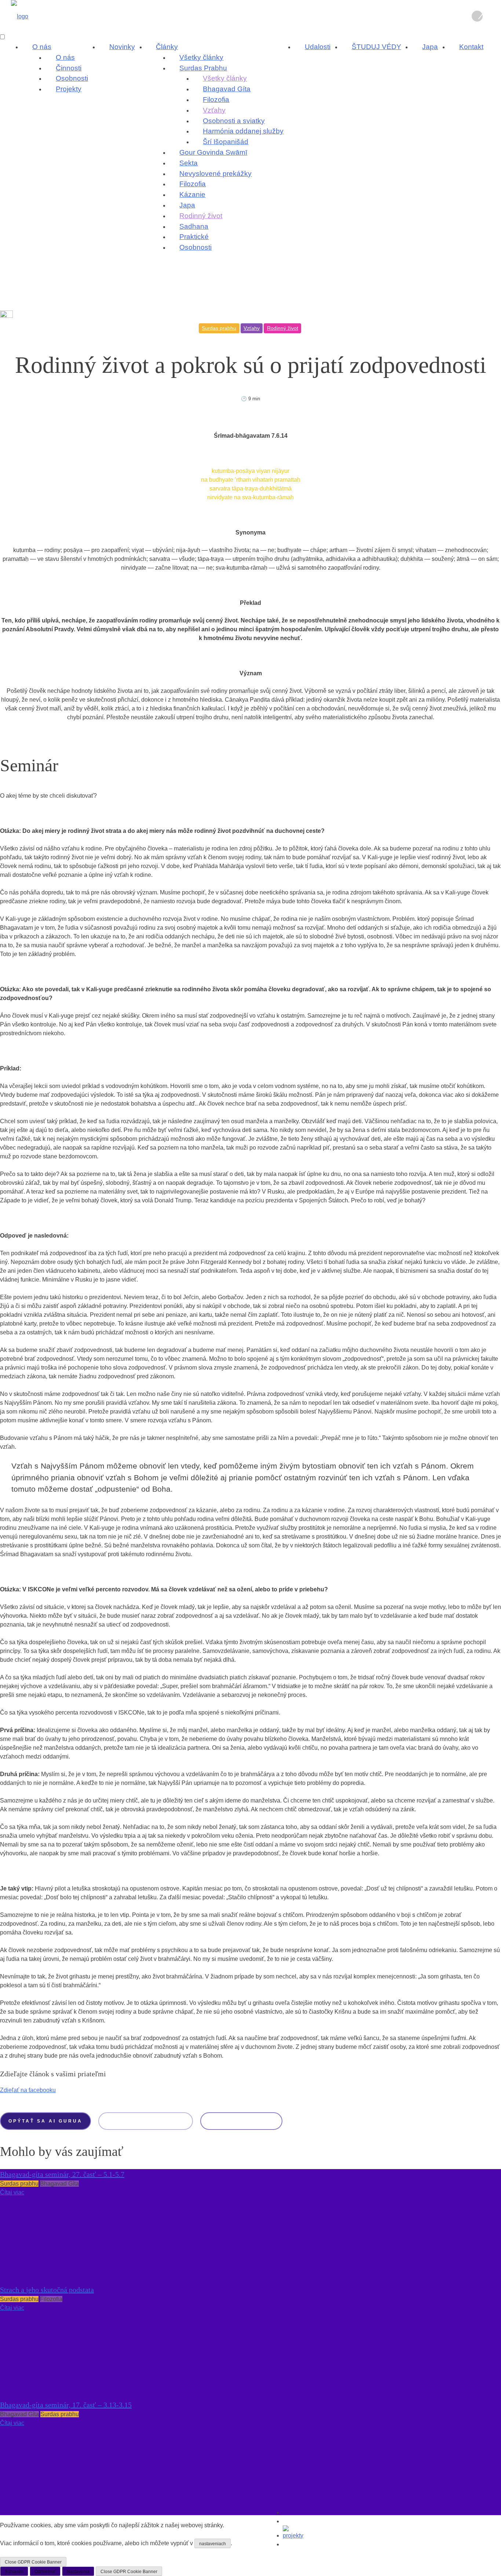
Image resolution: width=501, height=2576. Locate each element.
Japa (187, 205)
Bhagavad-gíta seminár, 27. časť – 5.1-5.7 (62, 2174)
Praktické (194, 237)
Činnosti (69, 68)
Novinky (122, 47)
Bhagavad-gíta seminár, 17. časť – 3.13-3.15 (66, 2405)
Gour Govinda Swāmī (213, 152)
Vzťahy (214, 110)
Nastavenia (78, 2572)
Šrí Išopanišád (226, 142)
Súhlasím (14, 2572)
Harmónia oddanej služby (243, 131)
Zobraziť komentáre (145, 2121)
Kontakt (471, 47)
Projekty (69, 89)
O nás (42, 47)
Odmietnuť (45, 2572)
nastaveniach (213, 2544)
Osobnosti (72, 78)
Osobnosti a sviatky (234, 121)
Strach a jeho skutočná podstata (47, 2290)
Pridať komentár (241, 2121)
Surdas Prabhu (203, 68)
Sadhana (194, 226)
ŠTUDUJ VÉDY (376, 47)
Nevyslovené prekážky (215, 174)
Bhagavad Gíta (227, 89)
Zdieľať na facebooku (28, 2090)
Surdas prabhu (219, 328)
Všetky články (201, 57)
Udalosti (318, 47)
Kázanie (192, 194)
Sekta (189, 163)
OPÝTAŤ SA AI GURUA (45, 2121)
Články (167, 47)
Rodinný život (201, 216)
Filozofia (216, 100)
